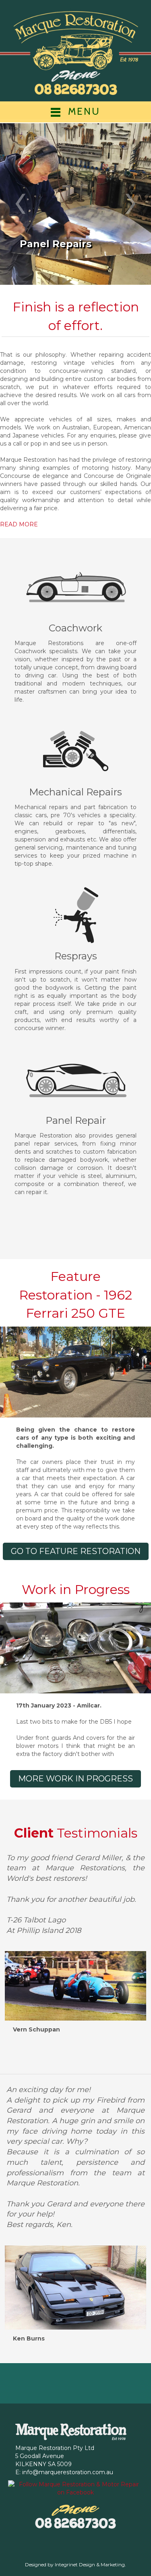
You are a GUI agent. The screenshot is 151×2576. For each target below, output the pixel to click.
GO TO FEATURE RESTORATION (76, 1551)
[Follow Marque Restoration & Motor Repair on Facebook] (75, 2488)
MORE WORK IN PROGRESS (75, 1779)
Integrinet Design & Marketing (90, 2564)
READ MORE (19, 524)
